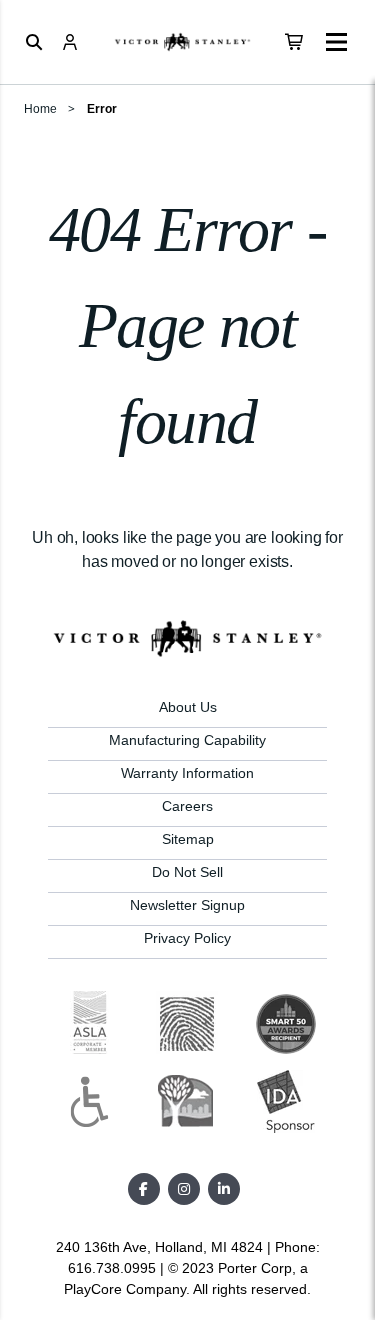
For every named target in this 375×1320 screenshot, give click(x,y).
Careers (187, 806)
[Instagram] (184, 1189)
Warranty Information (187, 773)
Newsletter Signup (187, 905)
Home (40, 109)
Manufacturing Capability (187, 740)
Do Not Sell (187, 872)
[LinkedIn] (224, 1189)
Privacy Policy (187, 938)
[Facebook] (144, 1189)
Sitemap (188, 839)
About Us (188, 707)
